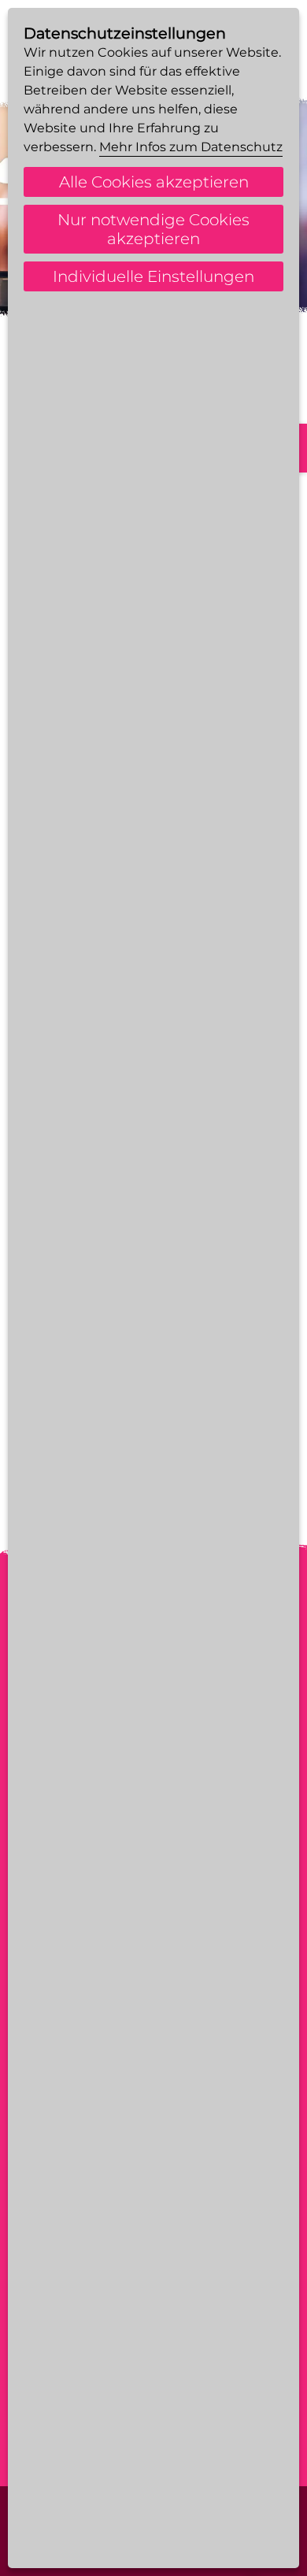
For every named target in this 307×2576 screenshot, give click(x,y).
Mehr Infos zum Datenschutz (191, 147)
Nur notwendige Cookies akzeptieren (153, 229)
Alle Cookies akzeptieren (154, 182)
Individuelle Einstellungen (153, 276)
